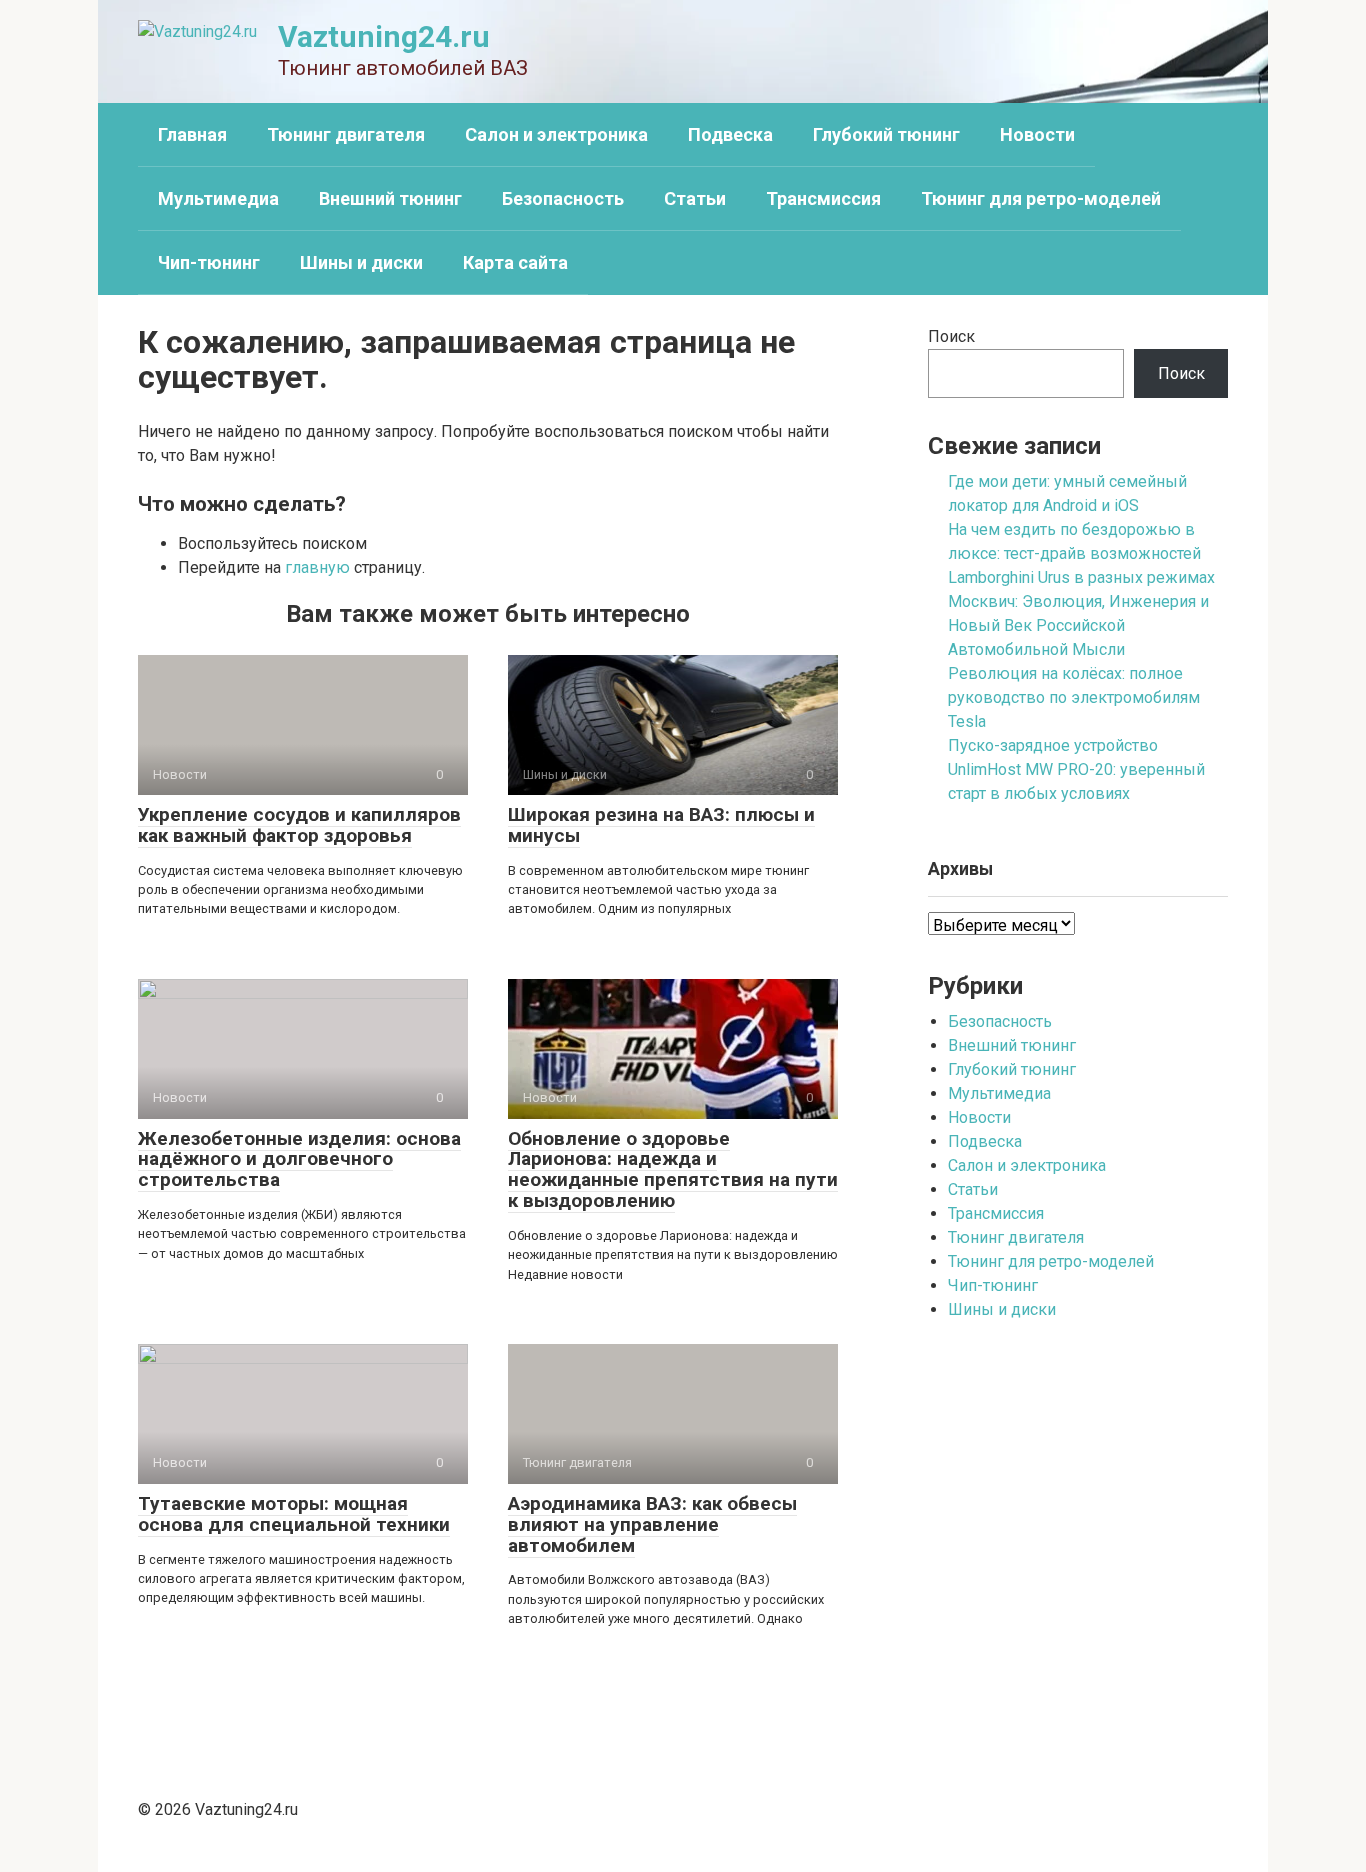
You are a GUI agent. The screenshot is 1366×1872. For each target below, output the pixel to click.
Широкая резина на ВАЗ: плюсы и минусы (661, 825)
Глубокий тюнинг (886, 134)
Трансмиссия (823, 198)
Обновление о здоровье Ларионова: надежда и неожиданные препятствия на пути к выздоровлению (673, 1170)
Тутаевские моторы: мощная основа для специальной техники (294, 1514)
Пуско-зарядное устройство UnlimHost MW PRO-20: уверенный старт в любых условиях (1076, 769)
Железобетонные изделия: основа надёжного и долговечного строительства (299, 1159)
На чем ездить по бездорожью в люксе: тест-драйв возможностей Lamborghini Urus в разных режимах (1081, 553)
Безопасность (563, 198)
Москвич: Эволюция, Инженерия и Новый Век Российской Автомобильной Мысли (1078, 625)
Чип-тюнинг (209, 262)
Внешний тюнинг (390, 198)
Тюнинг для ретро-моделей (1041, 198)
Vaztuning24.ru (384, 36)
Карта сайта (515, 262)
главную (317, 567)
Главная (192, 134)
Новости (1037, 134)
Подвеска (730, 134)
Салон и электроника (556, 134)
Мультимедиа (218, 198)
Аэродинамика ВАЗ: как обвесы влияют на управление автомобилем (652, 1524)
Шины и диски (361, 262)
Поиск (951, 336)
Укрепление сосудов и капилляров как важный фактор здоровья (299, 825)
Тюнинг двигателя (346, 134)
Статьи (695, 198)
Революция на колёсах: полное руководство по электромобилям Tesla (1074, 697)
